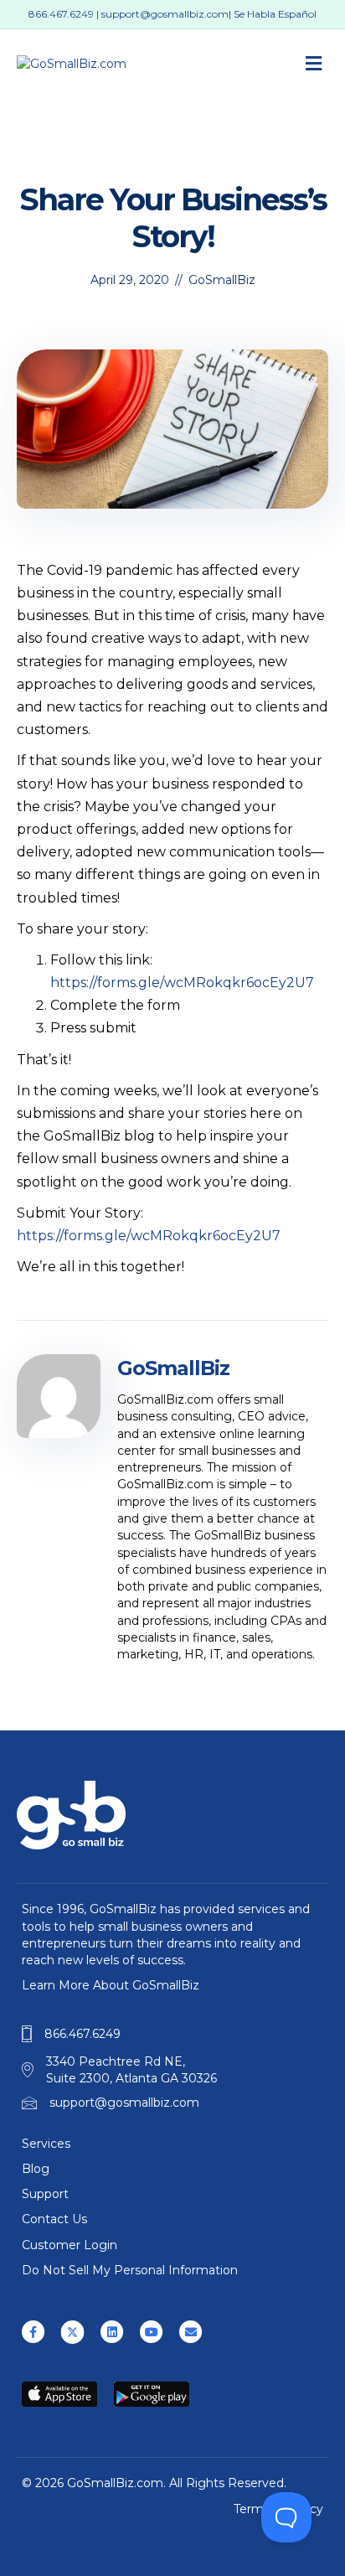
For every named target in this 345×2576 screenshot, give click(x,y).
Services (46, 2144)
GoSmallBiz (222, 280)
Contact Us (54, 2219)
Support (45, 2194)
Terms (252, 2509)
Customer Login (70, 2245)
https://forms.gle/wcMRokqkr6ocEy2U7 (182, 983)
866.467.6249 (61, 14)
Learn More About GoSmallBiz (111, 1985)
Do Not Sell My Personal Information (130, 2270)
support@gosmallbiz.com (165, 14)
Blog (36, 2169)
